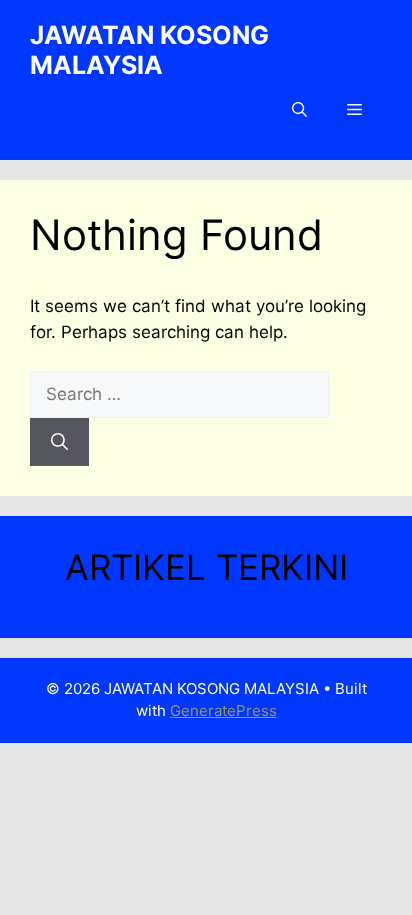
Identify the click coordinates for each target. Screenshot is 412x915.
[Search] (59, 442)
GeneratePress (223, 710)
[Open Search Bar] (299, 110)
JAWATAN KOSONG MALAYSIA (149, 50)
